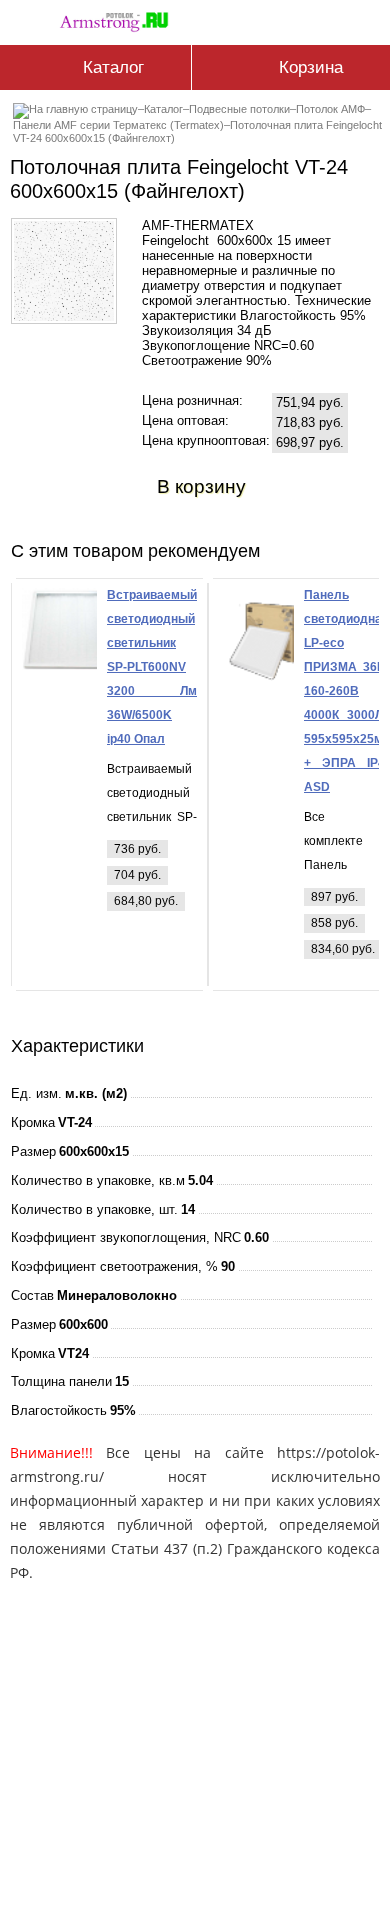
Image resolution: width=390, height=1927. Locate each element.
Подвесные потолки (239, 109)
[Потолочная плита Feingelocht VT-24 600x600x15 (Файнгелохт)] (64, 316)
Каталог (163, 109)
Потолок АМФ (330, 109)
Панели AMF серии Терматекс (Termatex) (118, 125)
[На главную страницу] (119, 18)
